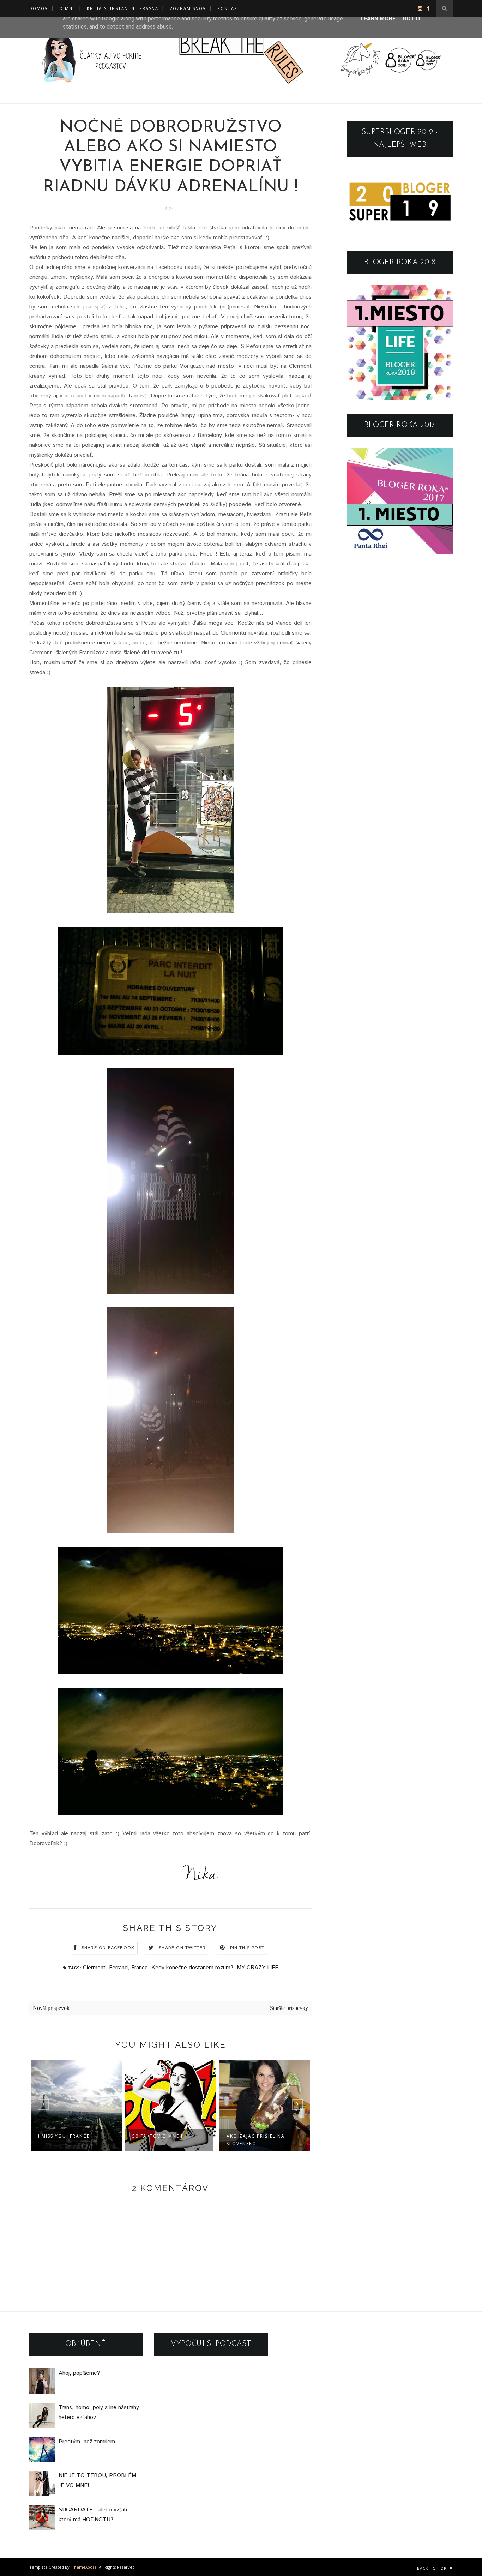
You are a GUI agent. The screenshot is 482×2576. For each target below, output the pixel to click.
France (140, 1968)
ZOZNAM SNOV (188, 8)
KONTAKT (229, 8)
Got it (412, 19)
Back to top (433, 2568)
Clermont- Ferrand (105, 1968)
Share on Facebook (108, 1948)
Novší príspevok (51, 2008)
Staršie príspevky (289, 2008)
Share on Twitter (182, 1948)
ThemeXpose (84, 2567)
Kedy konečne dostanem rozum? (192, 1968)
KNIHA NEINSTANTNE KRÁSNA (123, 8)
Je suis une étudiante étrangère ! (257, 2140)
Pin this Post (247, 1948)
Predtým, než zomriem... (89, 2442)
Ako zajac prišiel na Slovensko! (161, 2140)
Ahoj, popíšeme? (79, 2373)
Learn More (378, 19)
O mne (67, 8)
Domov (39, 8)
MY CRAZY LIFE (258, 1968)
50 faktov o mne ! (63, 2136)
